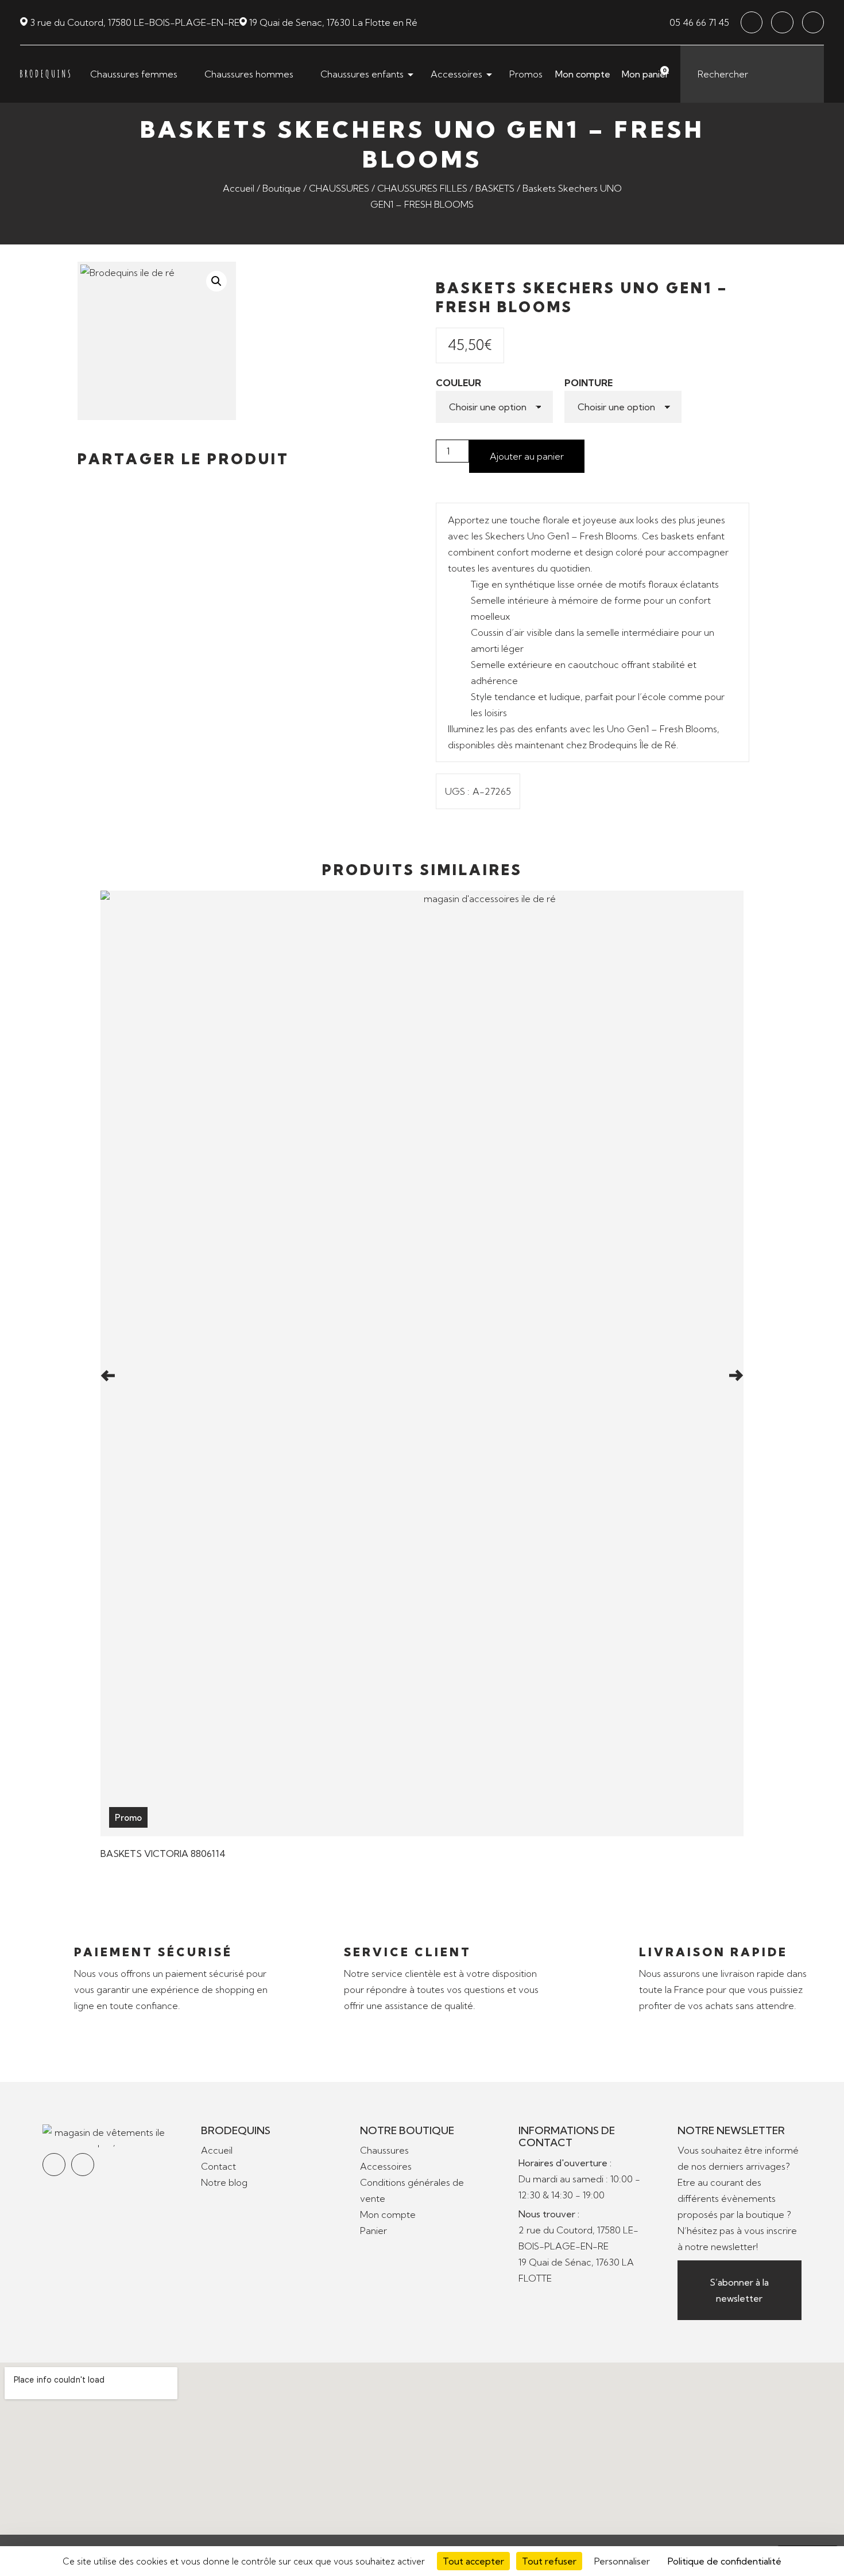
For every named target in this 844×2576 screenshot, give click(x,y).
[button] (81, 482)
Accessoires (456, 74)
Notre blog (224, 2182)
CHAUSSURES (339, 188)
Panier (373, 2231)
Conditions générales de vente (412, 2190)
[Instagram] (782, 22)
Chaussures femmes (134, 74)
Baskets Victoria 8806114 (163, 1854)
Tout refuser (549, 2561)
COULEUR (458, 383)
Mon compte (583, 74)
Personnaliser (622, 2561)
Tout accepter (473, 2561)
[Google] (813, 22)
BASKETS (495, 188)
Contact (218, 2166)
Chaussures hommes (249, 74)
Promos (526, 74)
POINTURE (589, 383)
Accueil (239, 188)
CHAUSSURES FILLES (422, 188)
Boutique (282, 188)
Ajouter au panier (527, 456)
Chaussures (384, 2150)
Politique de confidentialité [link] (725, 2561)
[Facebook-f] (752, 22)
